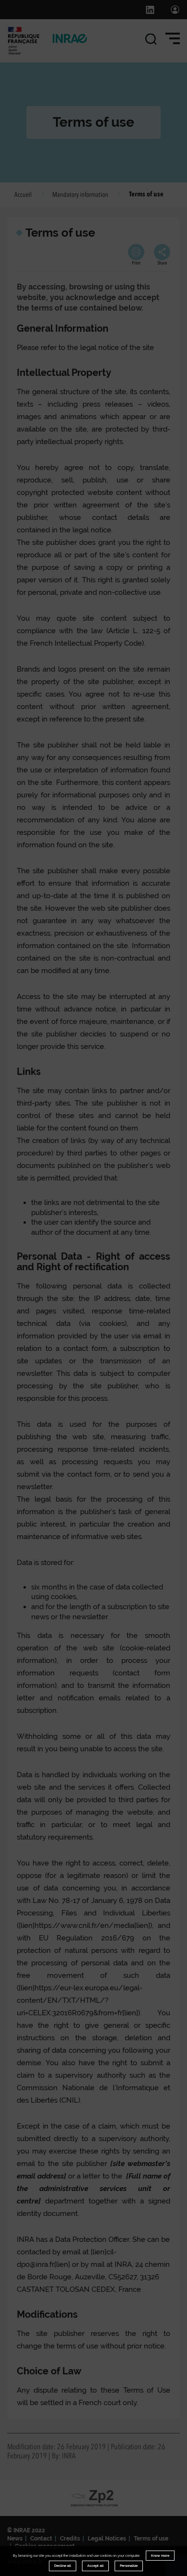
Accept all (95, 2566)
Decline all (63, 2566)
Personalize (129, 2566)
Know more (160, 2556)
